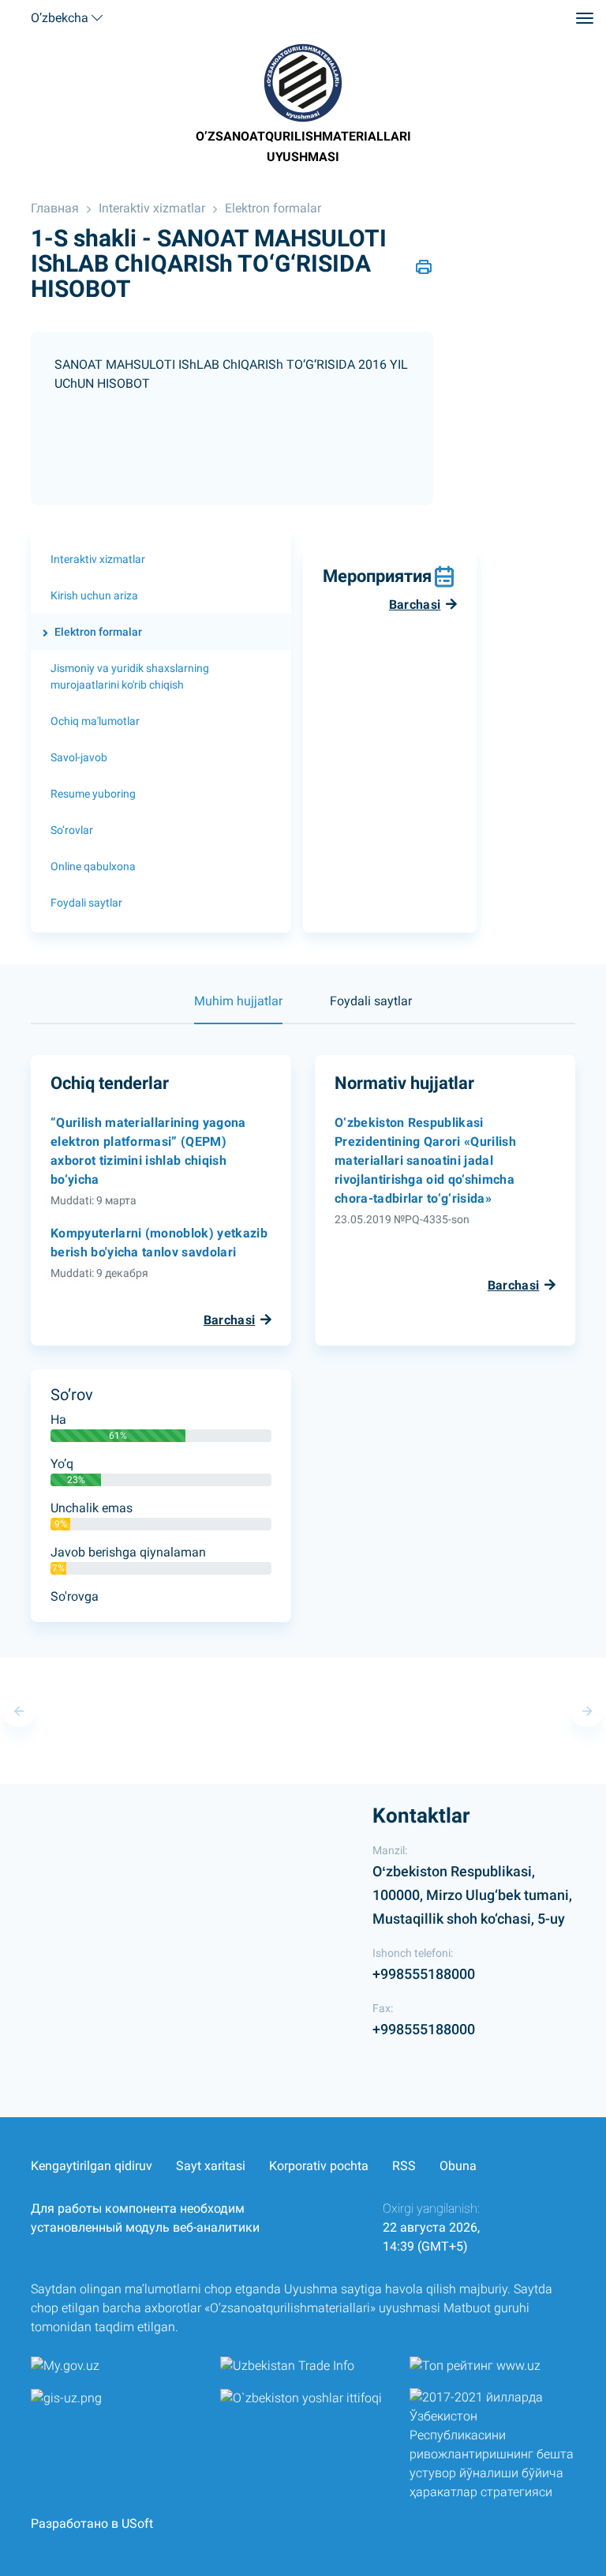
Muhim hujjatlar (238, 1001)
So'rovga (75, 1596)
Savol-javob (79, 757)
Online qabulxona (93, 866)
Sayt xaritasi (211, 2166)
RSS (404, 2166)
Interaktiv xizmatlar (152, 208)
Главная (55, 208)
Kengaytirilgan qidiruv (92, 2166)
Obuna (458, 2166)
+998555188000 (424, 1974)
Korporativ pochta (319, 2166)
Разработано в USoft (92, 2523)
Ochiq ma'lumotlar (95, 721)
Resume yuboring (93, 794)
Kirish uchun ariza (94, 595)
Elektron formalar (273, 208)
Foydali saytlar (86, 903)
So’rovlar (72, 830)
